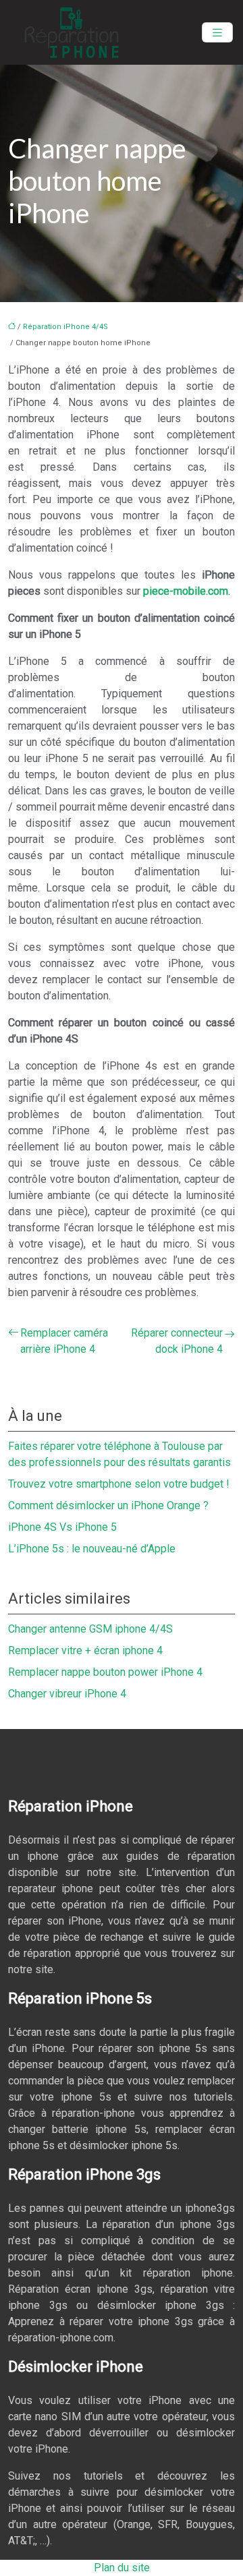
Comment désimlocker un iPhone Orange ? (108, 1505)
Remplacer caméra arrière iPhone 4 (64, 1341)
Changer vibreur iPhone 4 (67, 1694)
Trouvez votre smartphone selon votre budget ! (119, 1484)
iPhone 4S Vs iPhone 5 (62, 1527)
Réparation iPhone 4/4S (65, 327)
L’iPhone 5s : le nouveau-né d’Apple (92, 1549)
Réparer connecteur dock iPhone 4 (177, 1341)
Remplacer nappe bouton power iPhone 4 (105, 1672)
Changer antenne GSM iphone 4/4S (90, 1629)
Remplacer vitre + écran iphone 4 (85, 1650)
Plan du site (122, 2568)
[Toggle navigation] (217, 33)
